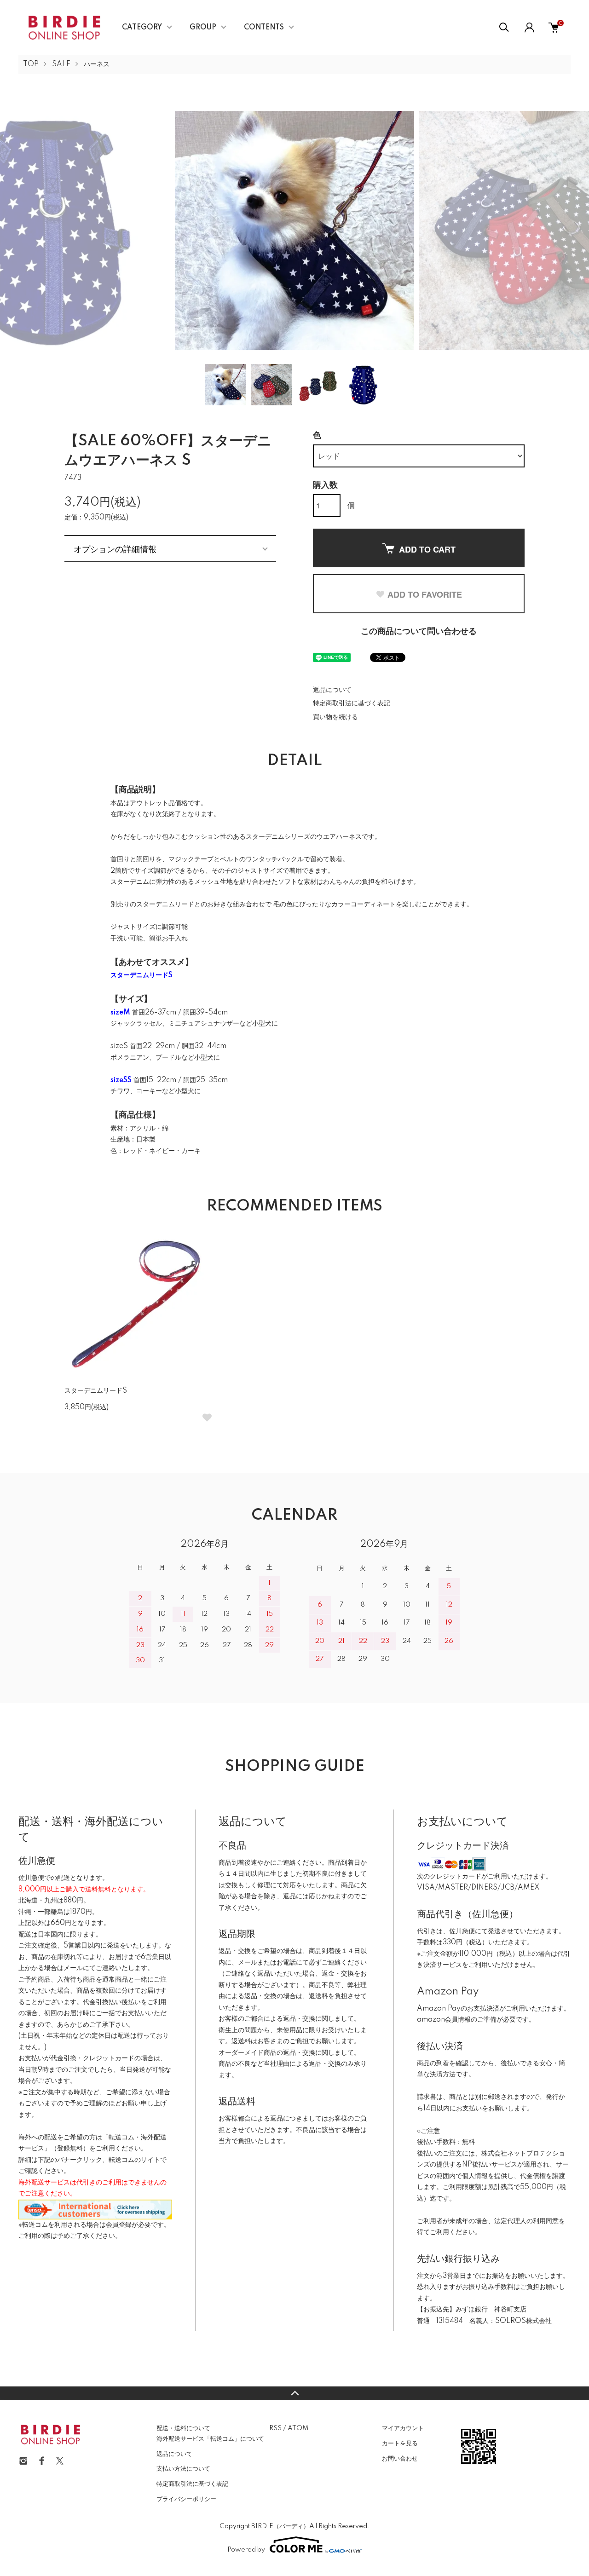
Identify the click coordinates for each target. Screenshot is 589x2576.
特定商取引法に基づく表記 (352, 703)
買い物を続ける (335, 717)
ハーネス (97, 64)
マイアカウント (403, 2428)
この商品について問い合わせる (419, 632)
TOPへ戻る (294, 2393)
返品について (332, 690)
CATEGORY (142, 28)
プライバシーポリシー (186, 2499)
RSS (275, 2428)
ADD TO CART (427, 549)
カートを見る (400, 2443)
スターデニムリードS (96, 1391)
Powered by (246, 2550)
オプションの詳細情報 (115, 548)
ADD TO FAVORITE (425, 594)
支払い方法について (183, 2469)
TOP (31, 64)
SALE (61, 64)
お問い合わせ (400, 2459)
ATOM (298, 2428)
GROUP (203, 28)
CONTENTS (264, 28)
